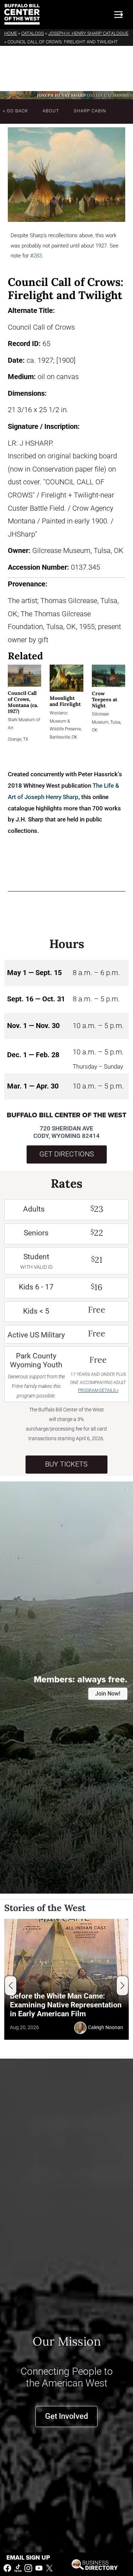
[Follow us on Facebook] (7, 2568)
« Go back (15, 111)
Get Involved (66, 2416)
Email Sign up (28, 2558)
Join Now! (108, 1694)
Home (11, 33)
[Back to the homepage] (22, 14)
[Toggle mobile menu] (118, 15)
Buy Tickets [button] (66, 1464)
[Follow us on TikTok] (18, 2568)
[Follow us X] (49, 2568)
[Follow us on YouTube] (39, 2568)
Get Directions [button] (67, 1154)
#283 (36, 256)
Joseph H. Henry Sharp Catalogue (88, 33)
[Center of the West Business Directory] (95, 2564)
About (51, 111)
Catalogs (33, 33)
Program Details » (98, 1390)
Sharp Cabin (90, 111)
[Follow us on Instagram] (28, 2568)
